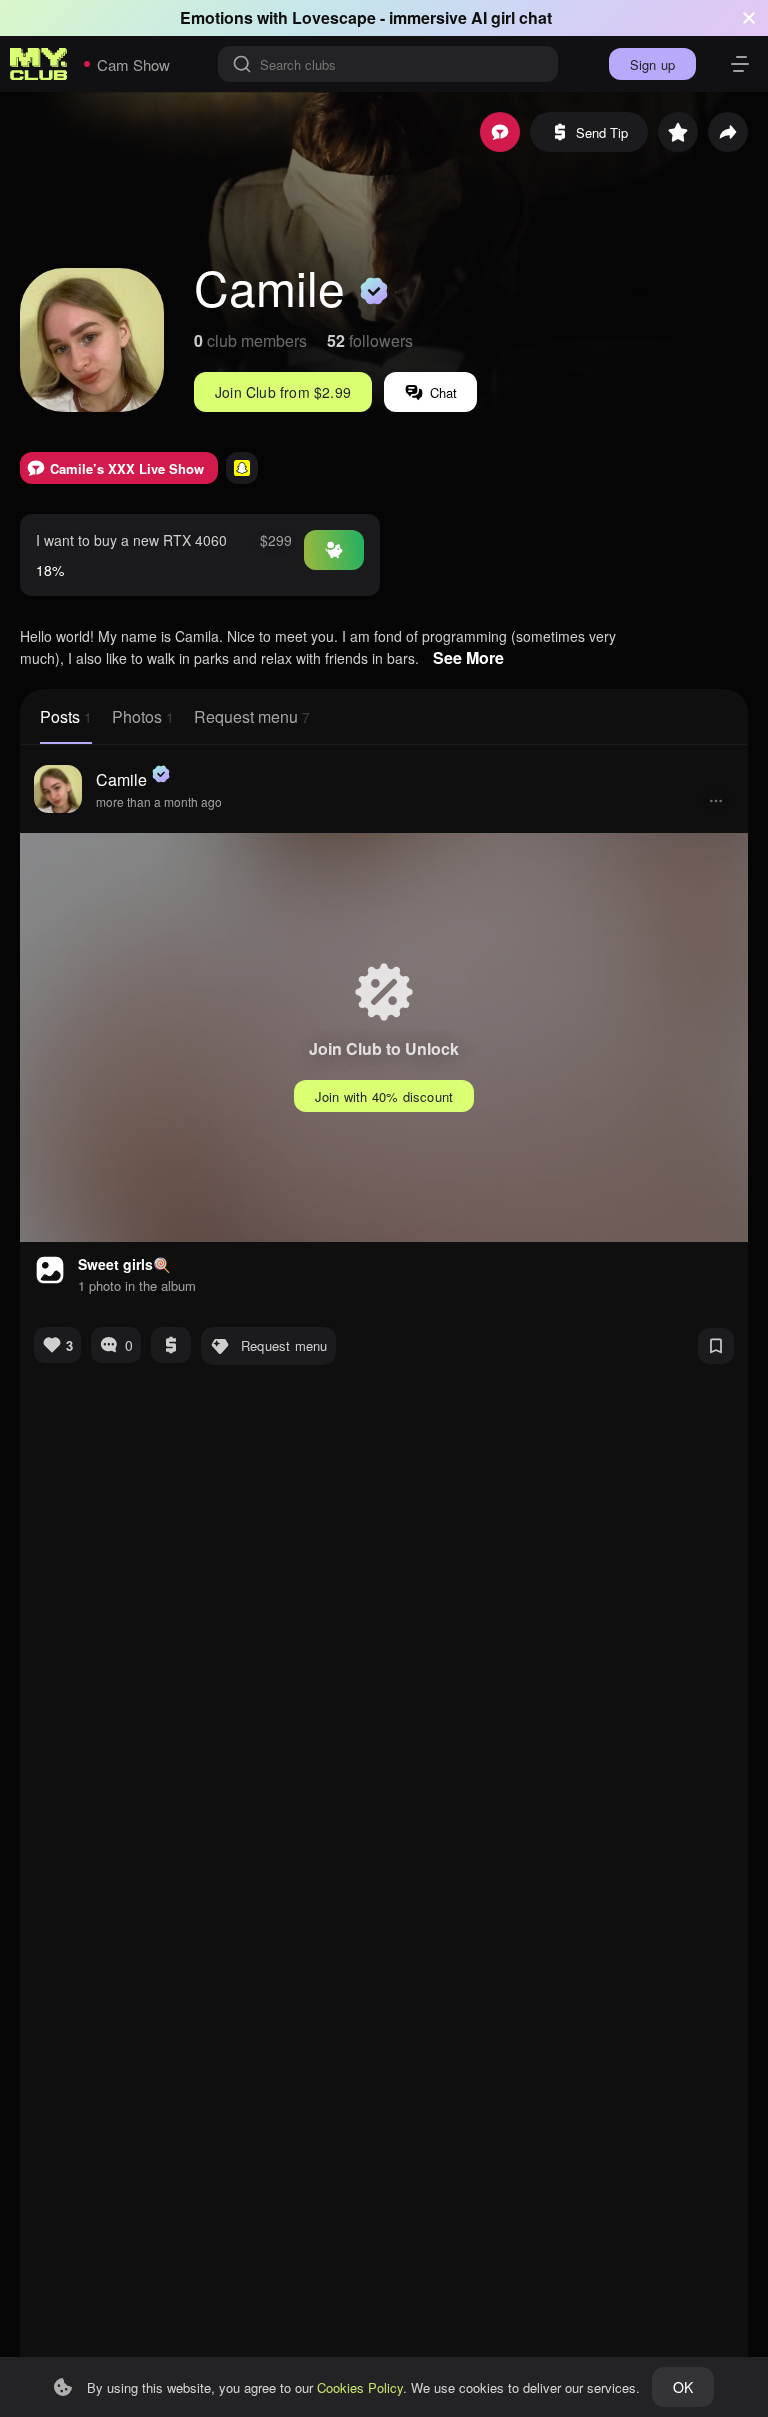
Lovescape (334, 17)
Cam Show (133, 64)
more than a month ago (159, 801)
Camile (121, 779)
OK (683, 2387)
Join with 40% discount (384, 1096)
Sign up (652, 64)
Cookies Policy (360, 2387)
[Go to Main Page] (39, 64)
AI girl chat (511, 17)
